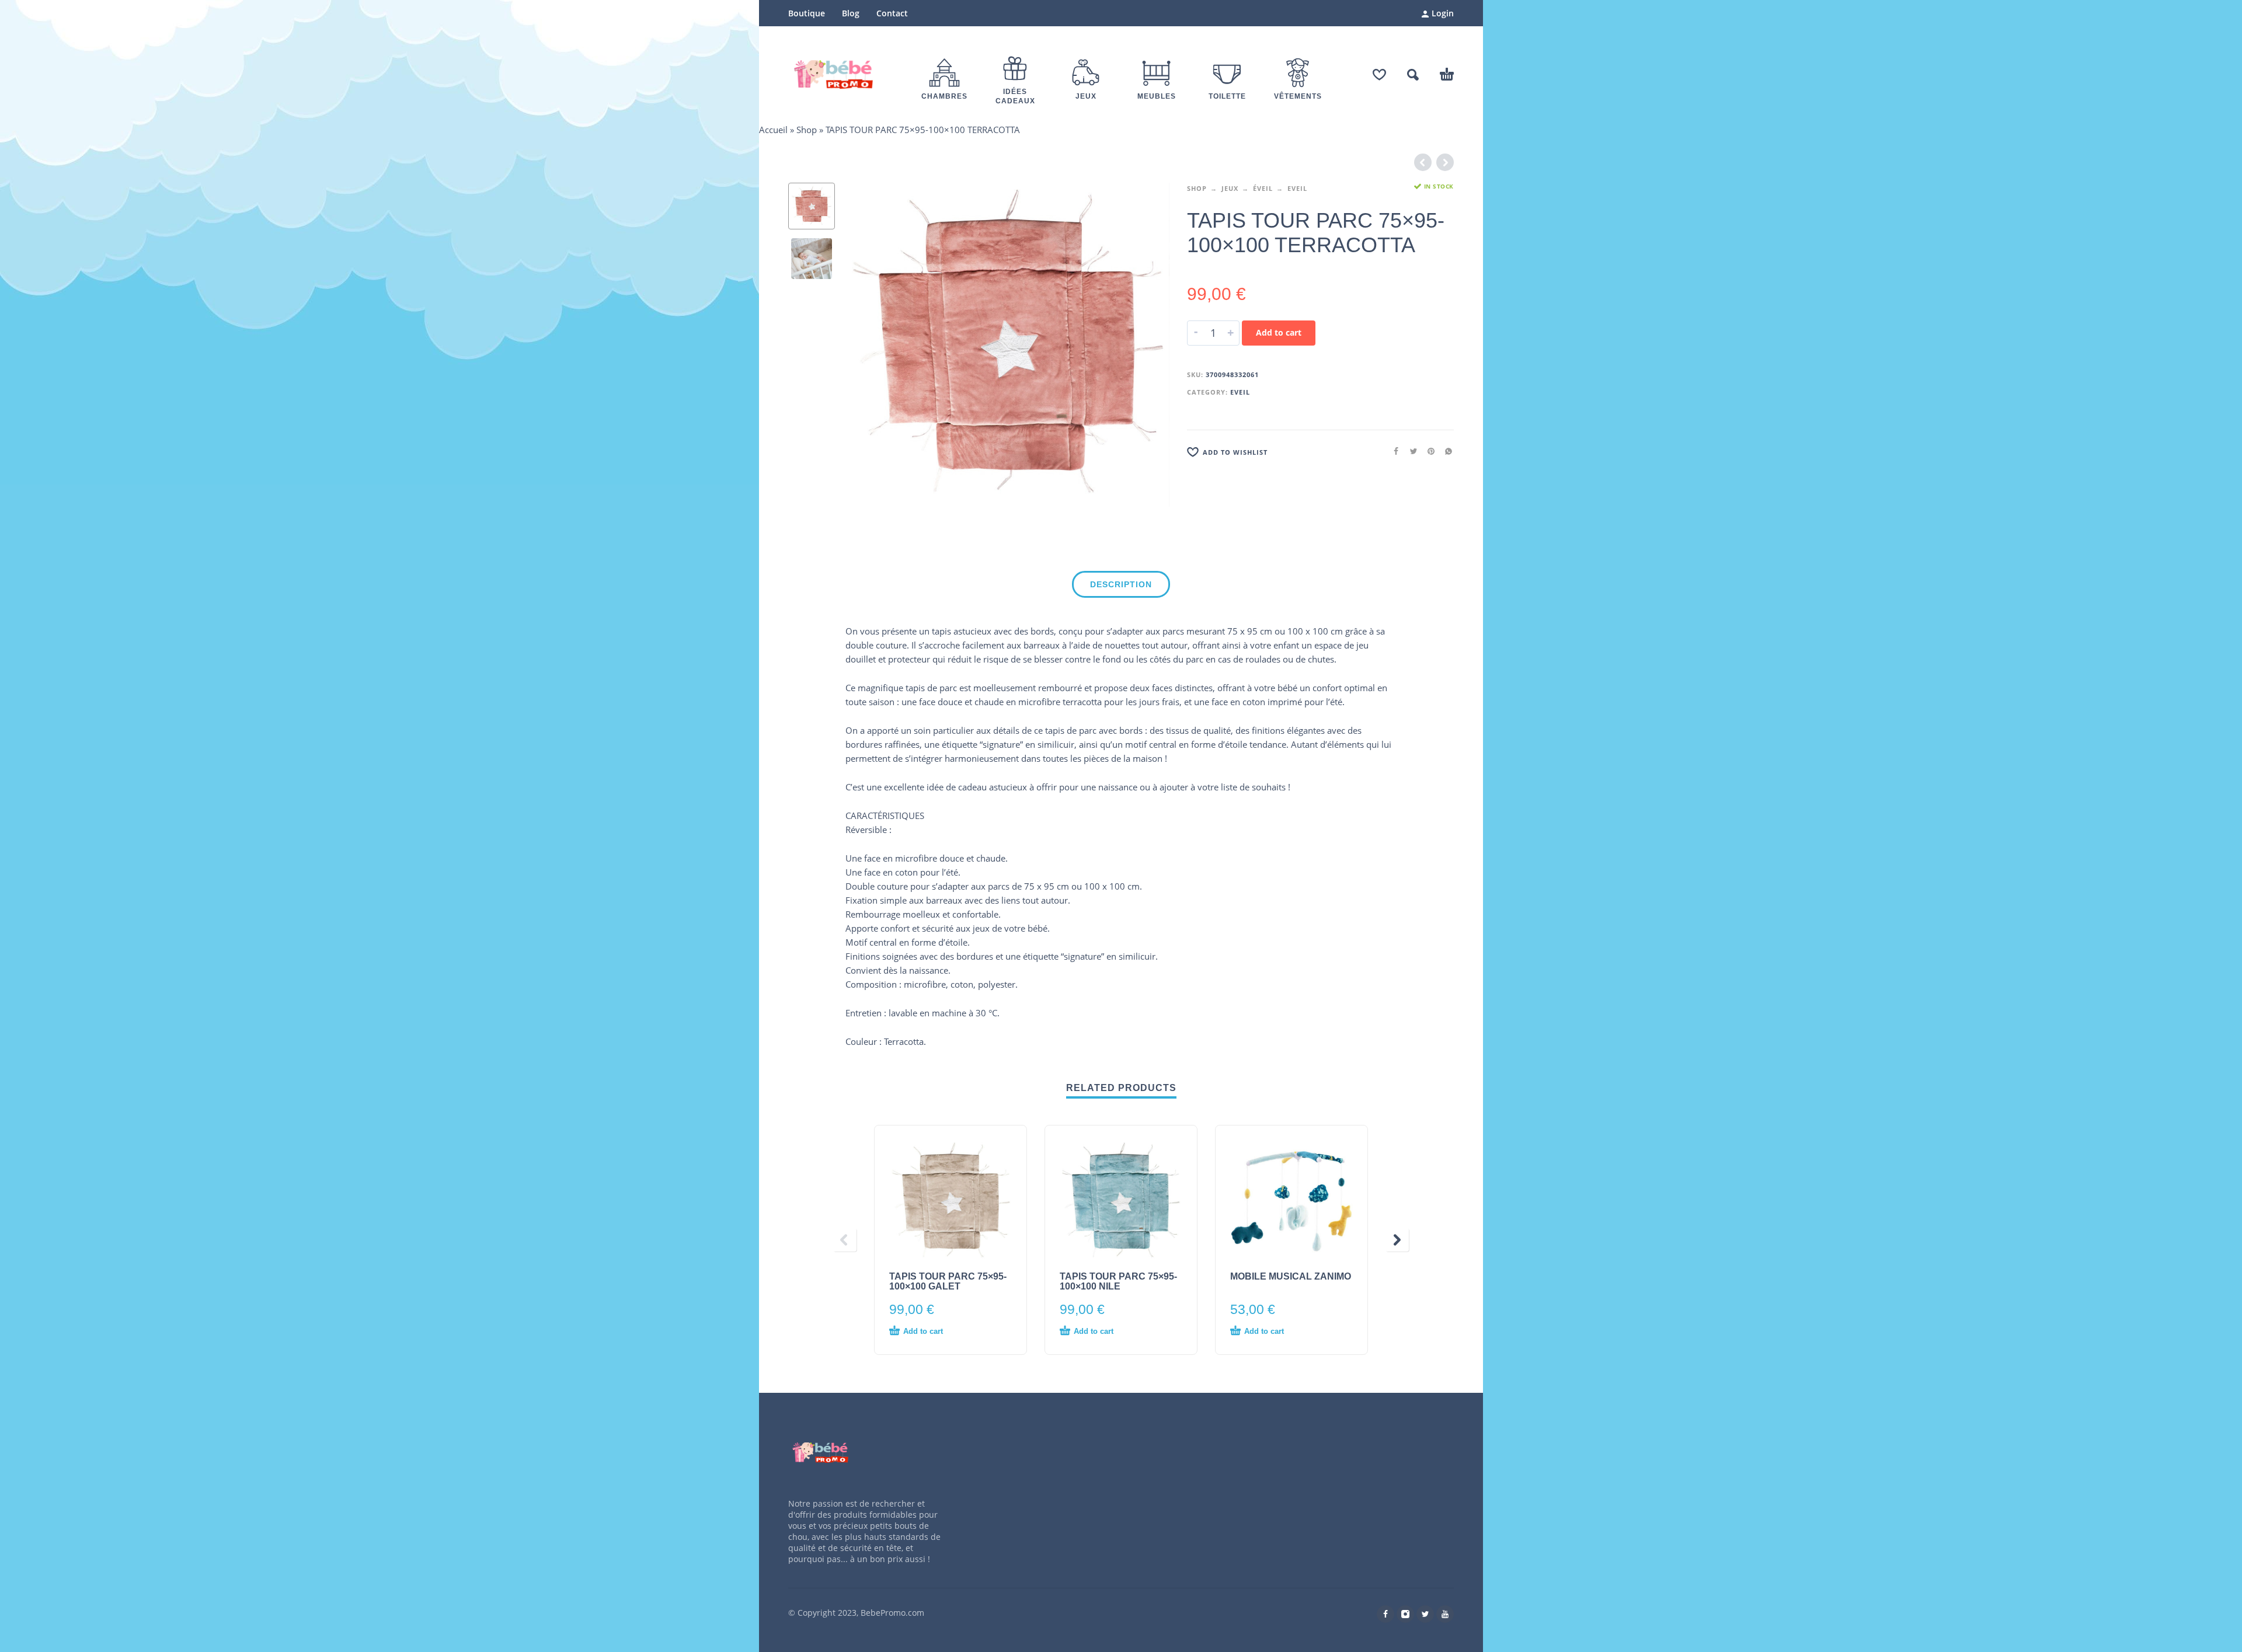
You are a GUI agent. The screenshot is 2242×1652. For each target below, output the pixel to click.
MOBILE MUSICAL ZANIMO (1291, 1276)
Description (1121, 584)
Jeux (1230, 188)
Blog (851, 13)
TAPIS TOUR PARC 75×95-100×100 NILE (1118, 1281)
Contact (892, 13)
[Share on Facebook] (1392, 451)
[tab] (1121, 587)
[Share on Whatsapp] (1445, 451)
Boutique (807, 13)
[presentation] (870, 345)
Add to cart (1279, 332)
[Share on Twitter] (1410, 451)
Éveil (1263, 188)
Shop (807, 130)
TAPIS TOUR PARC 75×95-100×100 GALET (948, 1281)
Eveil (1297, 188)
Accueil (773, 130)
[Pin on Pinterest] (1428, 451)
